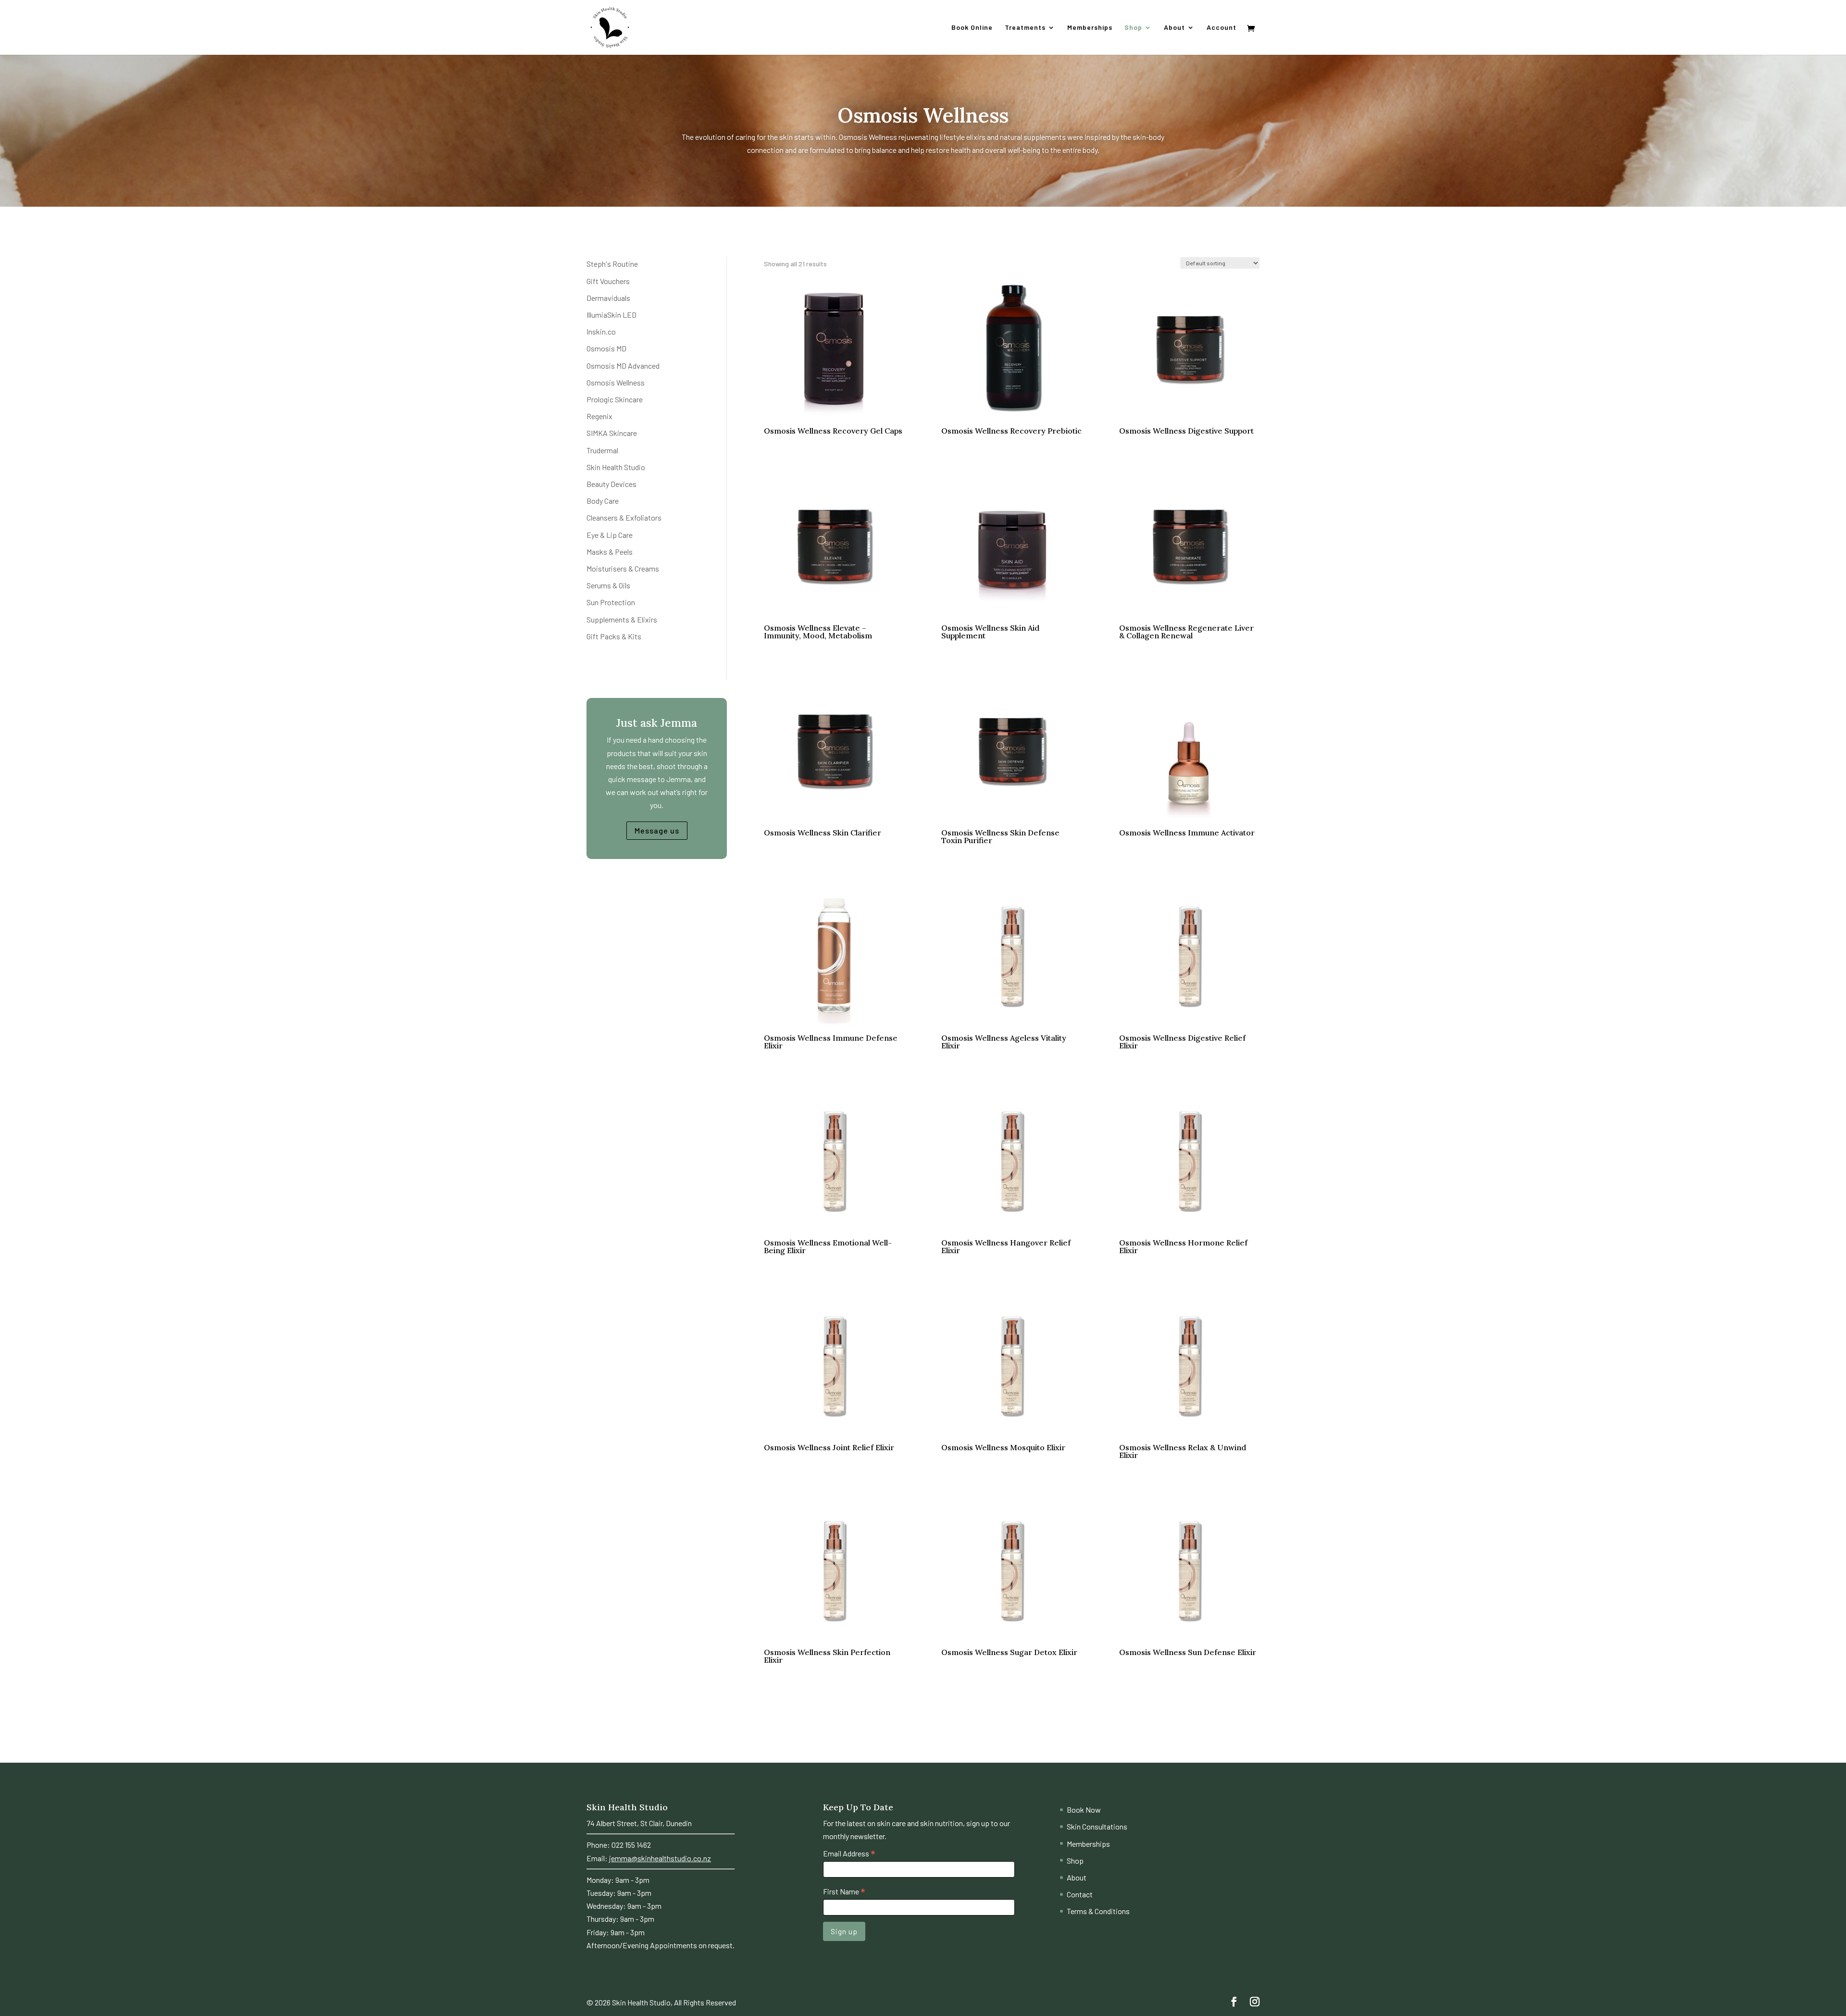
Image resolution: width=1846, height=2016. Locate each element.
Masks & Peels (610, 552)
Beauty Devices (611, 484)
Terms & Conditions (1098, 1911)
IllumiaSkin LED (611, 315)
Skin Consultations (1097, 1826)
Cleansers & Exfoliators (624, 517)
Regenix (599, 416)
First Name (844, 1892)
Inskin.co (601, 331)
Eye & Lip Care (610, 535)
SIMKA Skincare (612, 433)
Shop (1133, 28)
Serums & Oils (608, 585)
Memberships (1090, 28)
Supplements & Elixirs (622, 619)
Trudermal (602, 450)
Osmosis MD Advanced (623, 366)
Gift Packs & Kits (614, 636)
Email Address (849, 1854)
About (1174, 28)
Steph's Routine (612, 264)
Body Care (603, 501)
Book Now (1084, 1810)
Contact (1080, 1894)
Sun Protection (611, 602)
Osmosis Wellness (616, 382)
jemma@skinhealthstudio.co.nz (660, 1858)
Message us (657, 830)
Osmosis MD (606, 348)
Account (1222, 28)
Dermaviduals (608, 298)
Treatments (1025, 28)
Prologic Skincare (615, 399)
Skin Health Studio (616, 467)
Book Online (972, 28)
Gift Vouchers (608, 281)
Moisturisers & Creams (623, 568)
